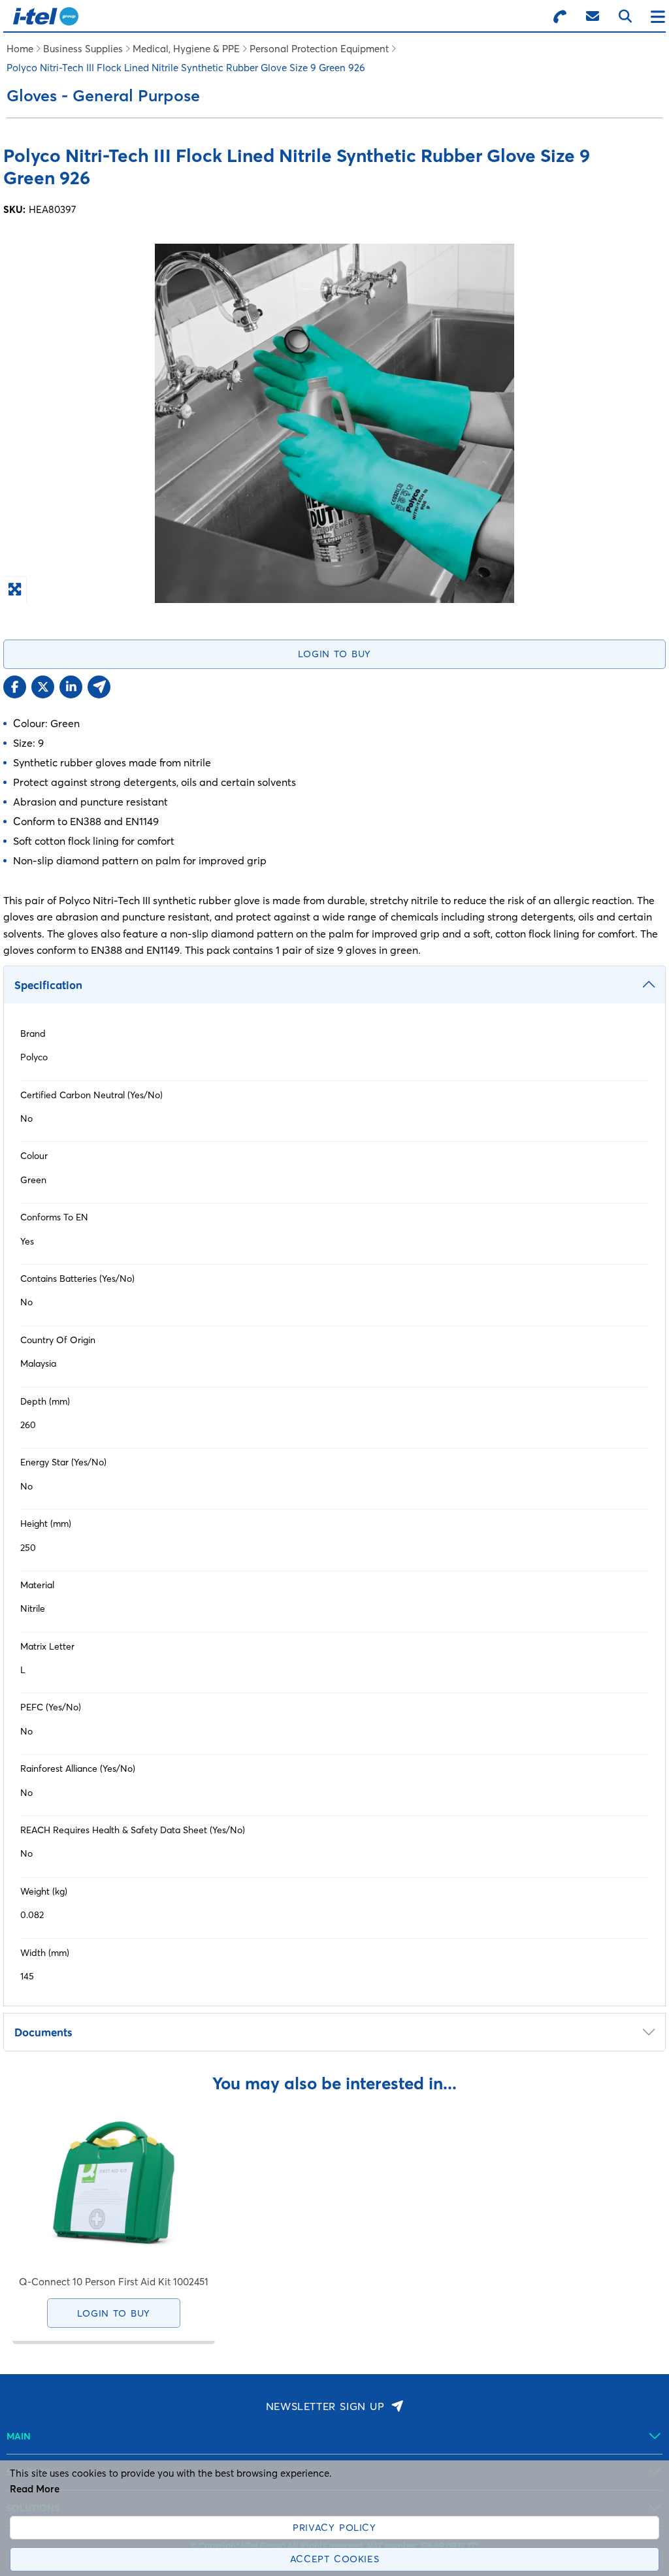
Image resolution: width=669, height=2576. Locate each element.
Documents (43, 2032)
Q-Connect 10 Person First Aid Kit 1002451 (114, 2282)
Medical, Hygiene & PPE (186, 49)
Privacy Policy (334, 2528)
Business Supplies (83, 49)
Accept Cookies (334, 2559)
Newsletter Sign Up (325, 2406)
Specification (48, 985)
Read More (35, 2489)
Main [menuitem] (19, 2436)
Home (20, 49)
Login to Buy (334, 654)
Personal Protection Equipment (319, 49)
